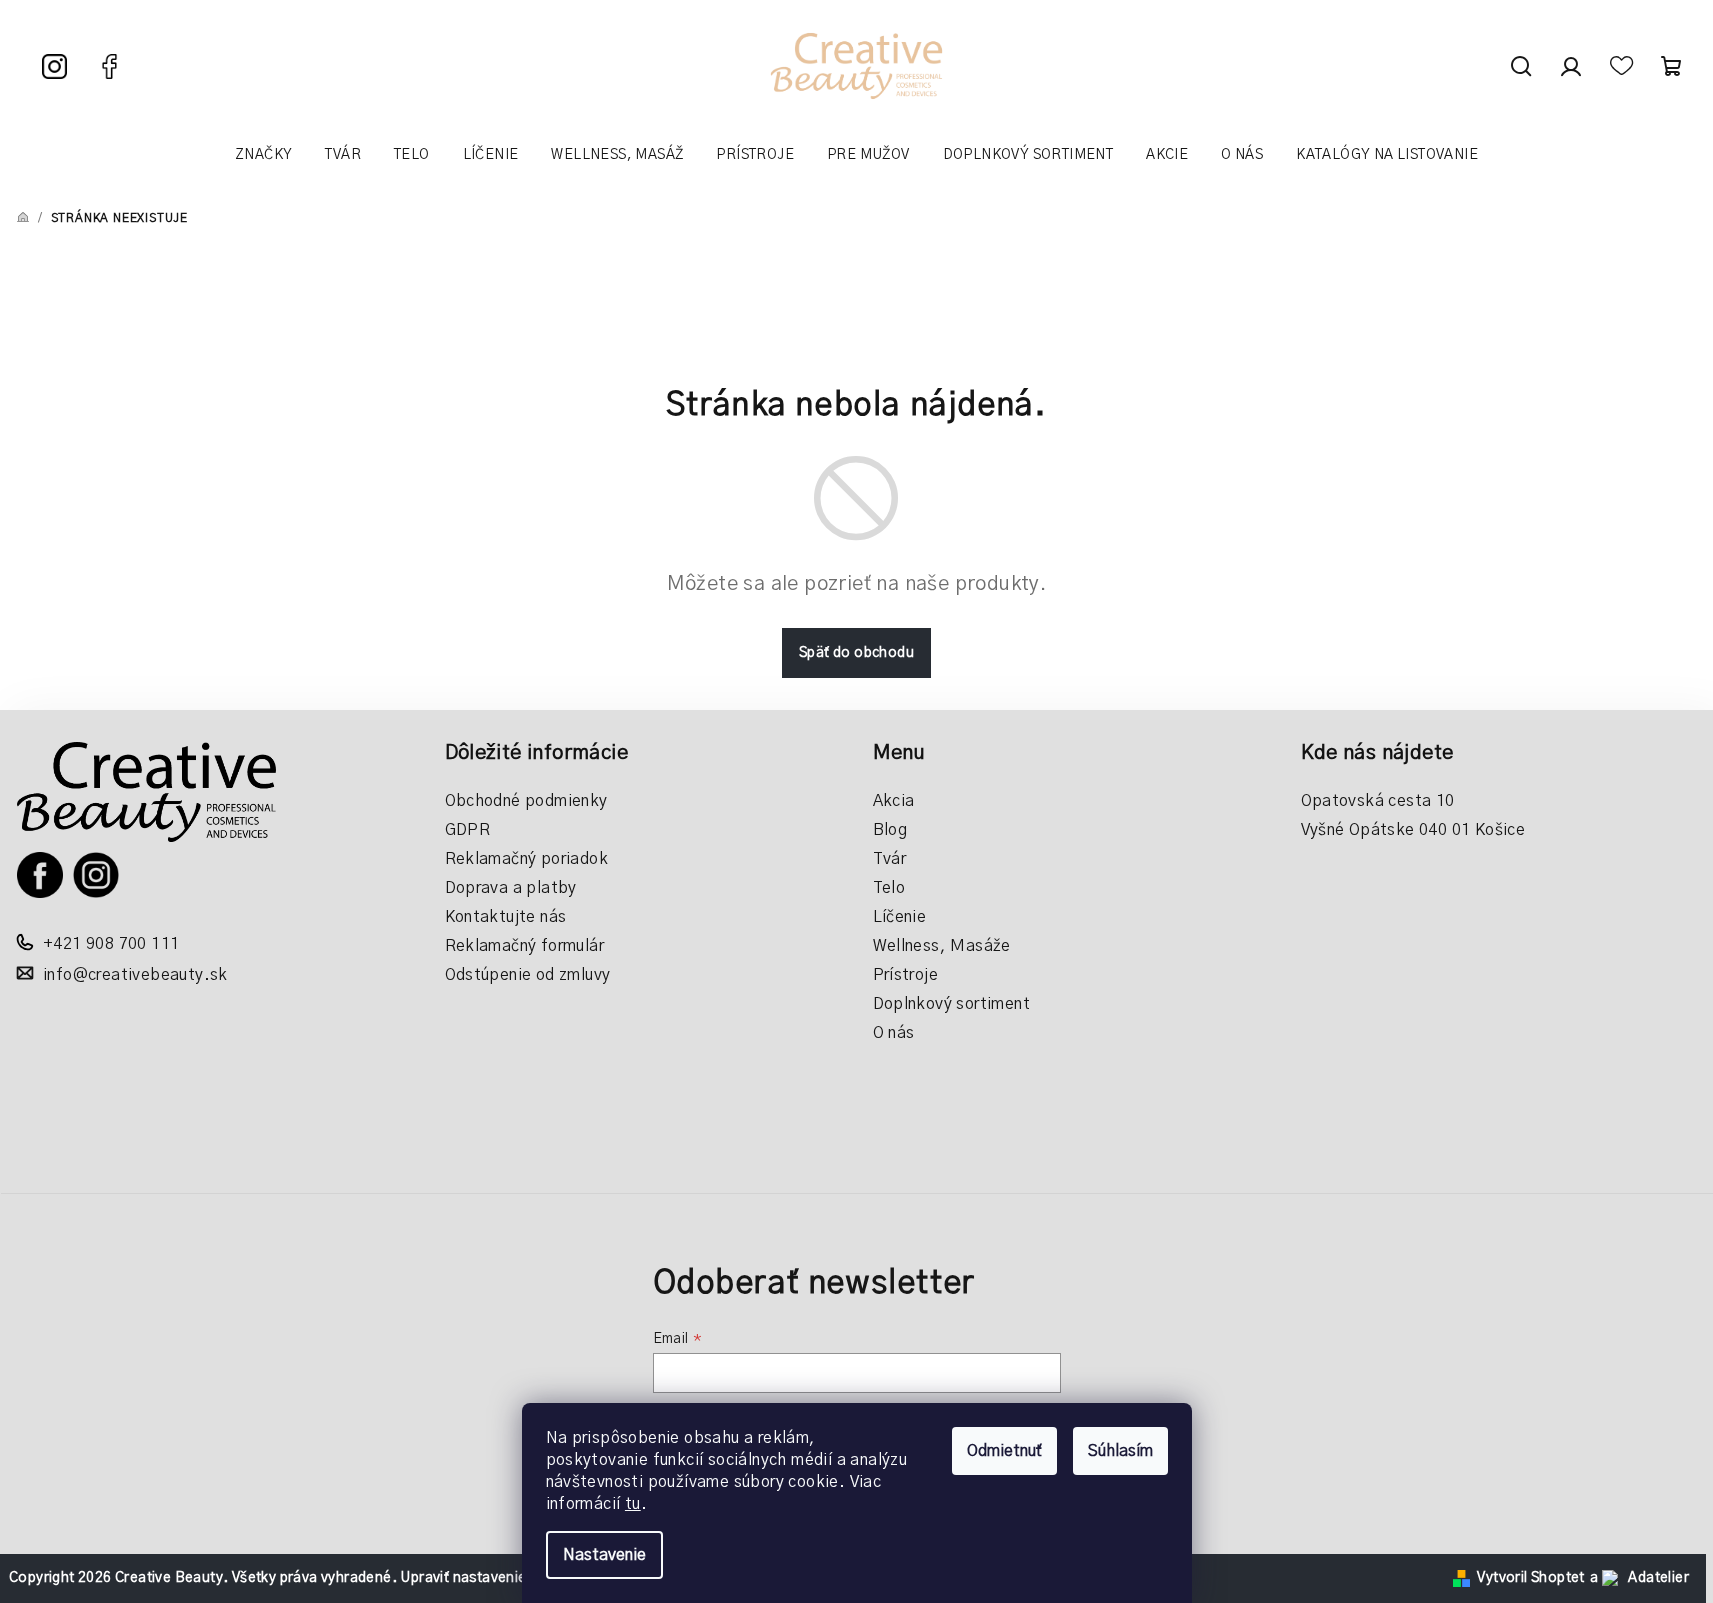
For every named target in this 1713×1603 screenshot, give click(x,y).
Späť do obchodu (856, 653)
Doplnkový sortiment (952, 1004)
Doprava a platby (511, 888)
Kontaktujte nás (506, 917)
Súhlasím (1120, 1451)
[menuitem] (263, 155)
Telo (889, 888)
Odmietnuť (1004, 1451)
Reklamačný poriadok (527, 859)
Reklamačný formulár (525, 946)
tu (633, 1504)
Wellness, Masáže (942, 946)
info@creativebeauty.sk (135, 975)
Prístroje (906, 975)
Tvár (890, 859)
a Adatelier (1639, 1578)
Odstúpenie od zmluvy (528, 975)
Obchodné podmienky (526, 801)
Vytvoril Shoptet (1530, 1578)
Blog (890, 830)
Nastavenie (604, 1555)
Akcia (894, 801)
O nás (894, 1033)
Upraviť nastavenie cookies (491, 1578)
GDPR (468, 830)
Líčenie (900, 917)
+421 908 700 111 (111, 944)
